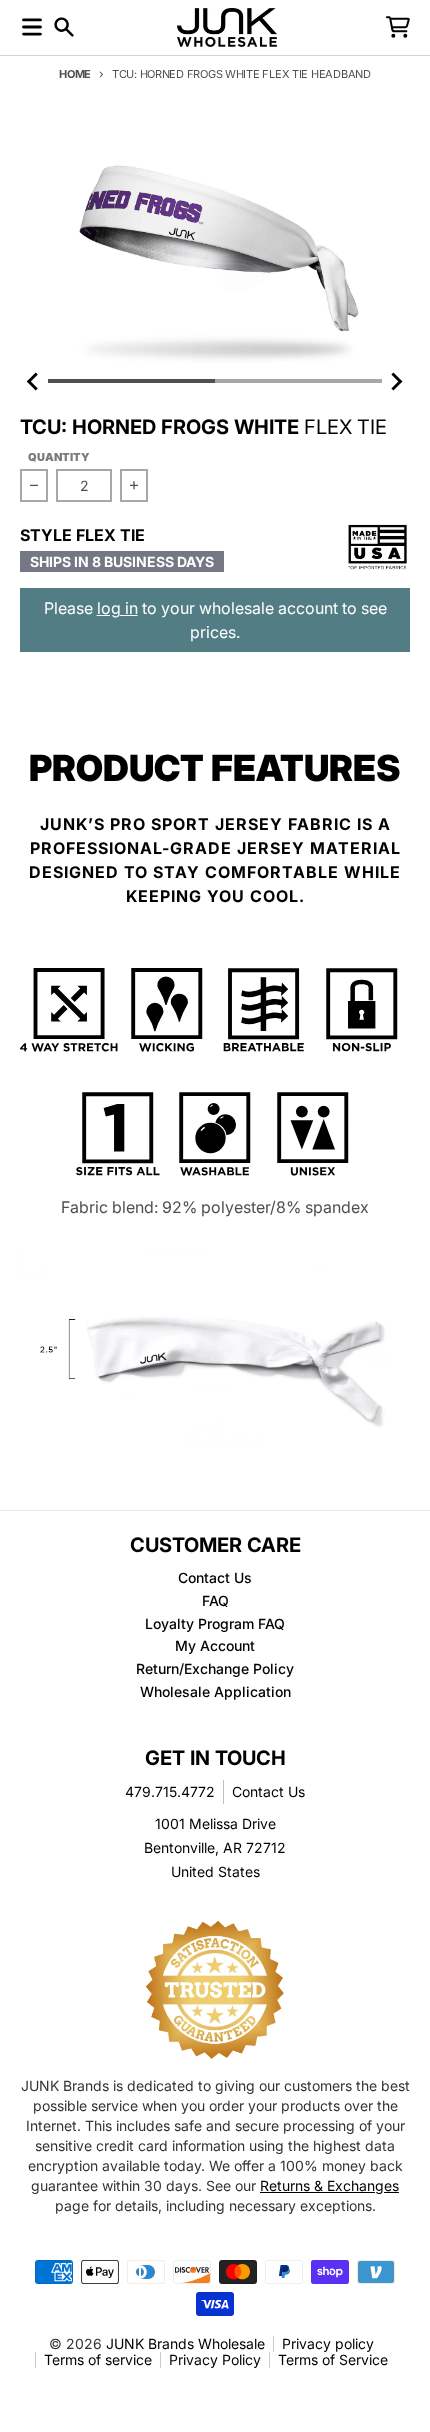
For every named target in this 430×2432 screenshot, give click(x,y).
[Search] (64, 27)
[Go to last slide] (34, 381)
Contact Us (268, 1791)
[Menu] (32, 27)
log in (117, 608)
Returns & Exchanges (329, 2185)
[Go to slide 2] (298, 381)
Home (75, 74)
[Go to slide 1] (131, 381)
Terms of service (98, 2359)
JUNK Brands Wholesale (185, 2343)
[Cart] (398, 27)
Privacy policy (328, 2343)
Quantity (59, 457)
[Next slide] (396, 381)
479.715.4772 (170, 1791)
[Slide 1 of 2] (215, 246)
